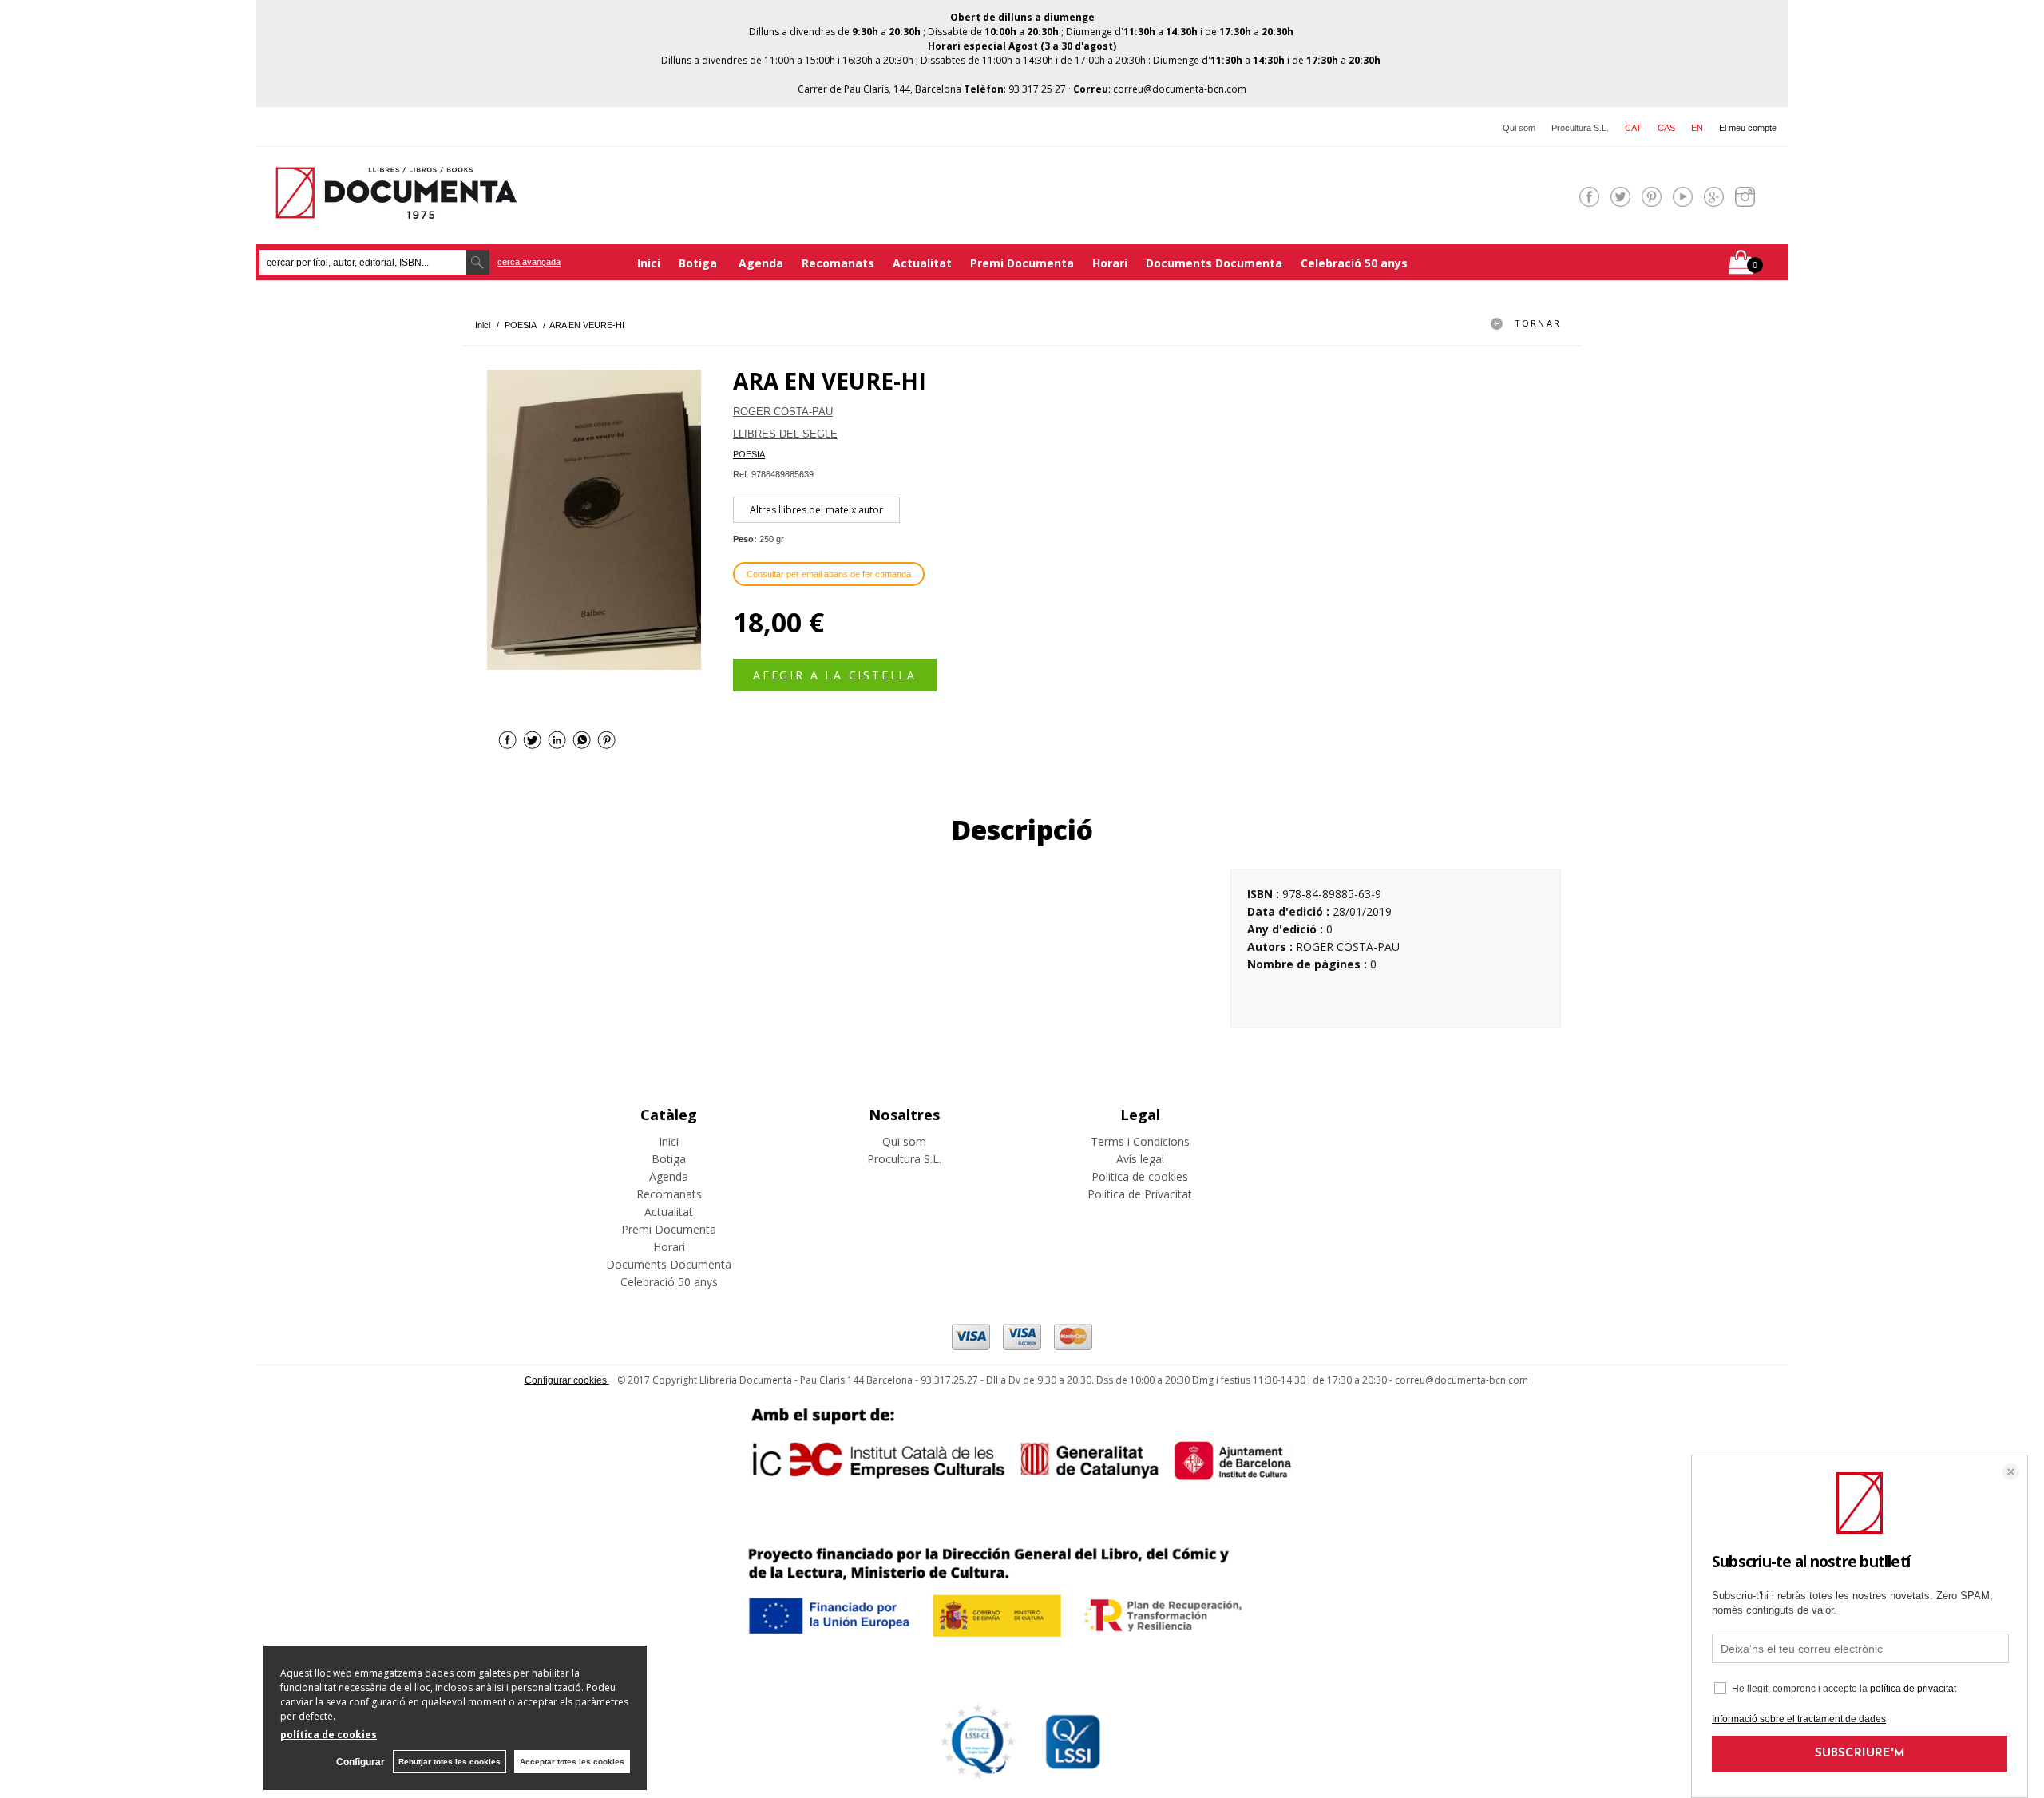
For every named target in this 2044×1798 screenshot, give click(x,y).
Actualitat (922, 263)
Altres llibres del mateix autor (816, 510)
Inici (649, 263)
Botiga (699, 263)
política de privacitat (1913, 1689)
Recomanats (838, 263)
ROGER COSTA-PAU (783, 412)
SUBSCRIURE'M (1860, 1754)
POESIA (749, 454)
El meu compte (1748, 128)
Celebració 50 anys (1354, 263)
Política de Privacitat (1140, 1194)
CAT (1633, 128)
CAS (1666, 128)
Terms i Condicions (1140, 1141)
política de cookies (329, 1735)
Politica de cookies (1140, 1176)
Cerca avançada (529, 262)
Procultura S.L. (1580, 128)
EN (1697, 128)
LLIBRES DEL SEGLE (785, 434)
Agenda (761, 263)
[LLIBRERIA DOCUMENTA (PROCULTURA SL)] (396, 209)
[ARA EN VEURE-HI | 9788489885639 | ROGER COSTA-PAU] (594, 520)
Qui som (1519, 128)
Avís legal (1140, 1159)
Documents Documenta (1214, 263)
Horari (1110, 263)
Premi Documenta (1022, 263)
